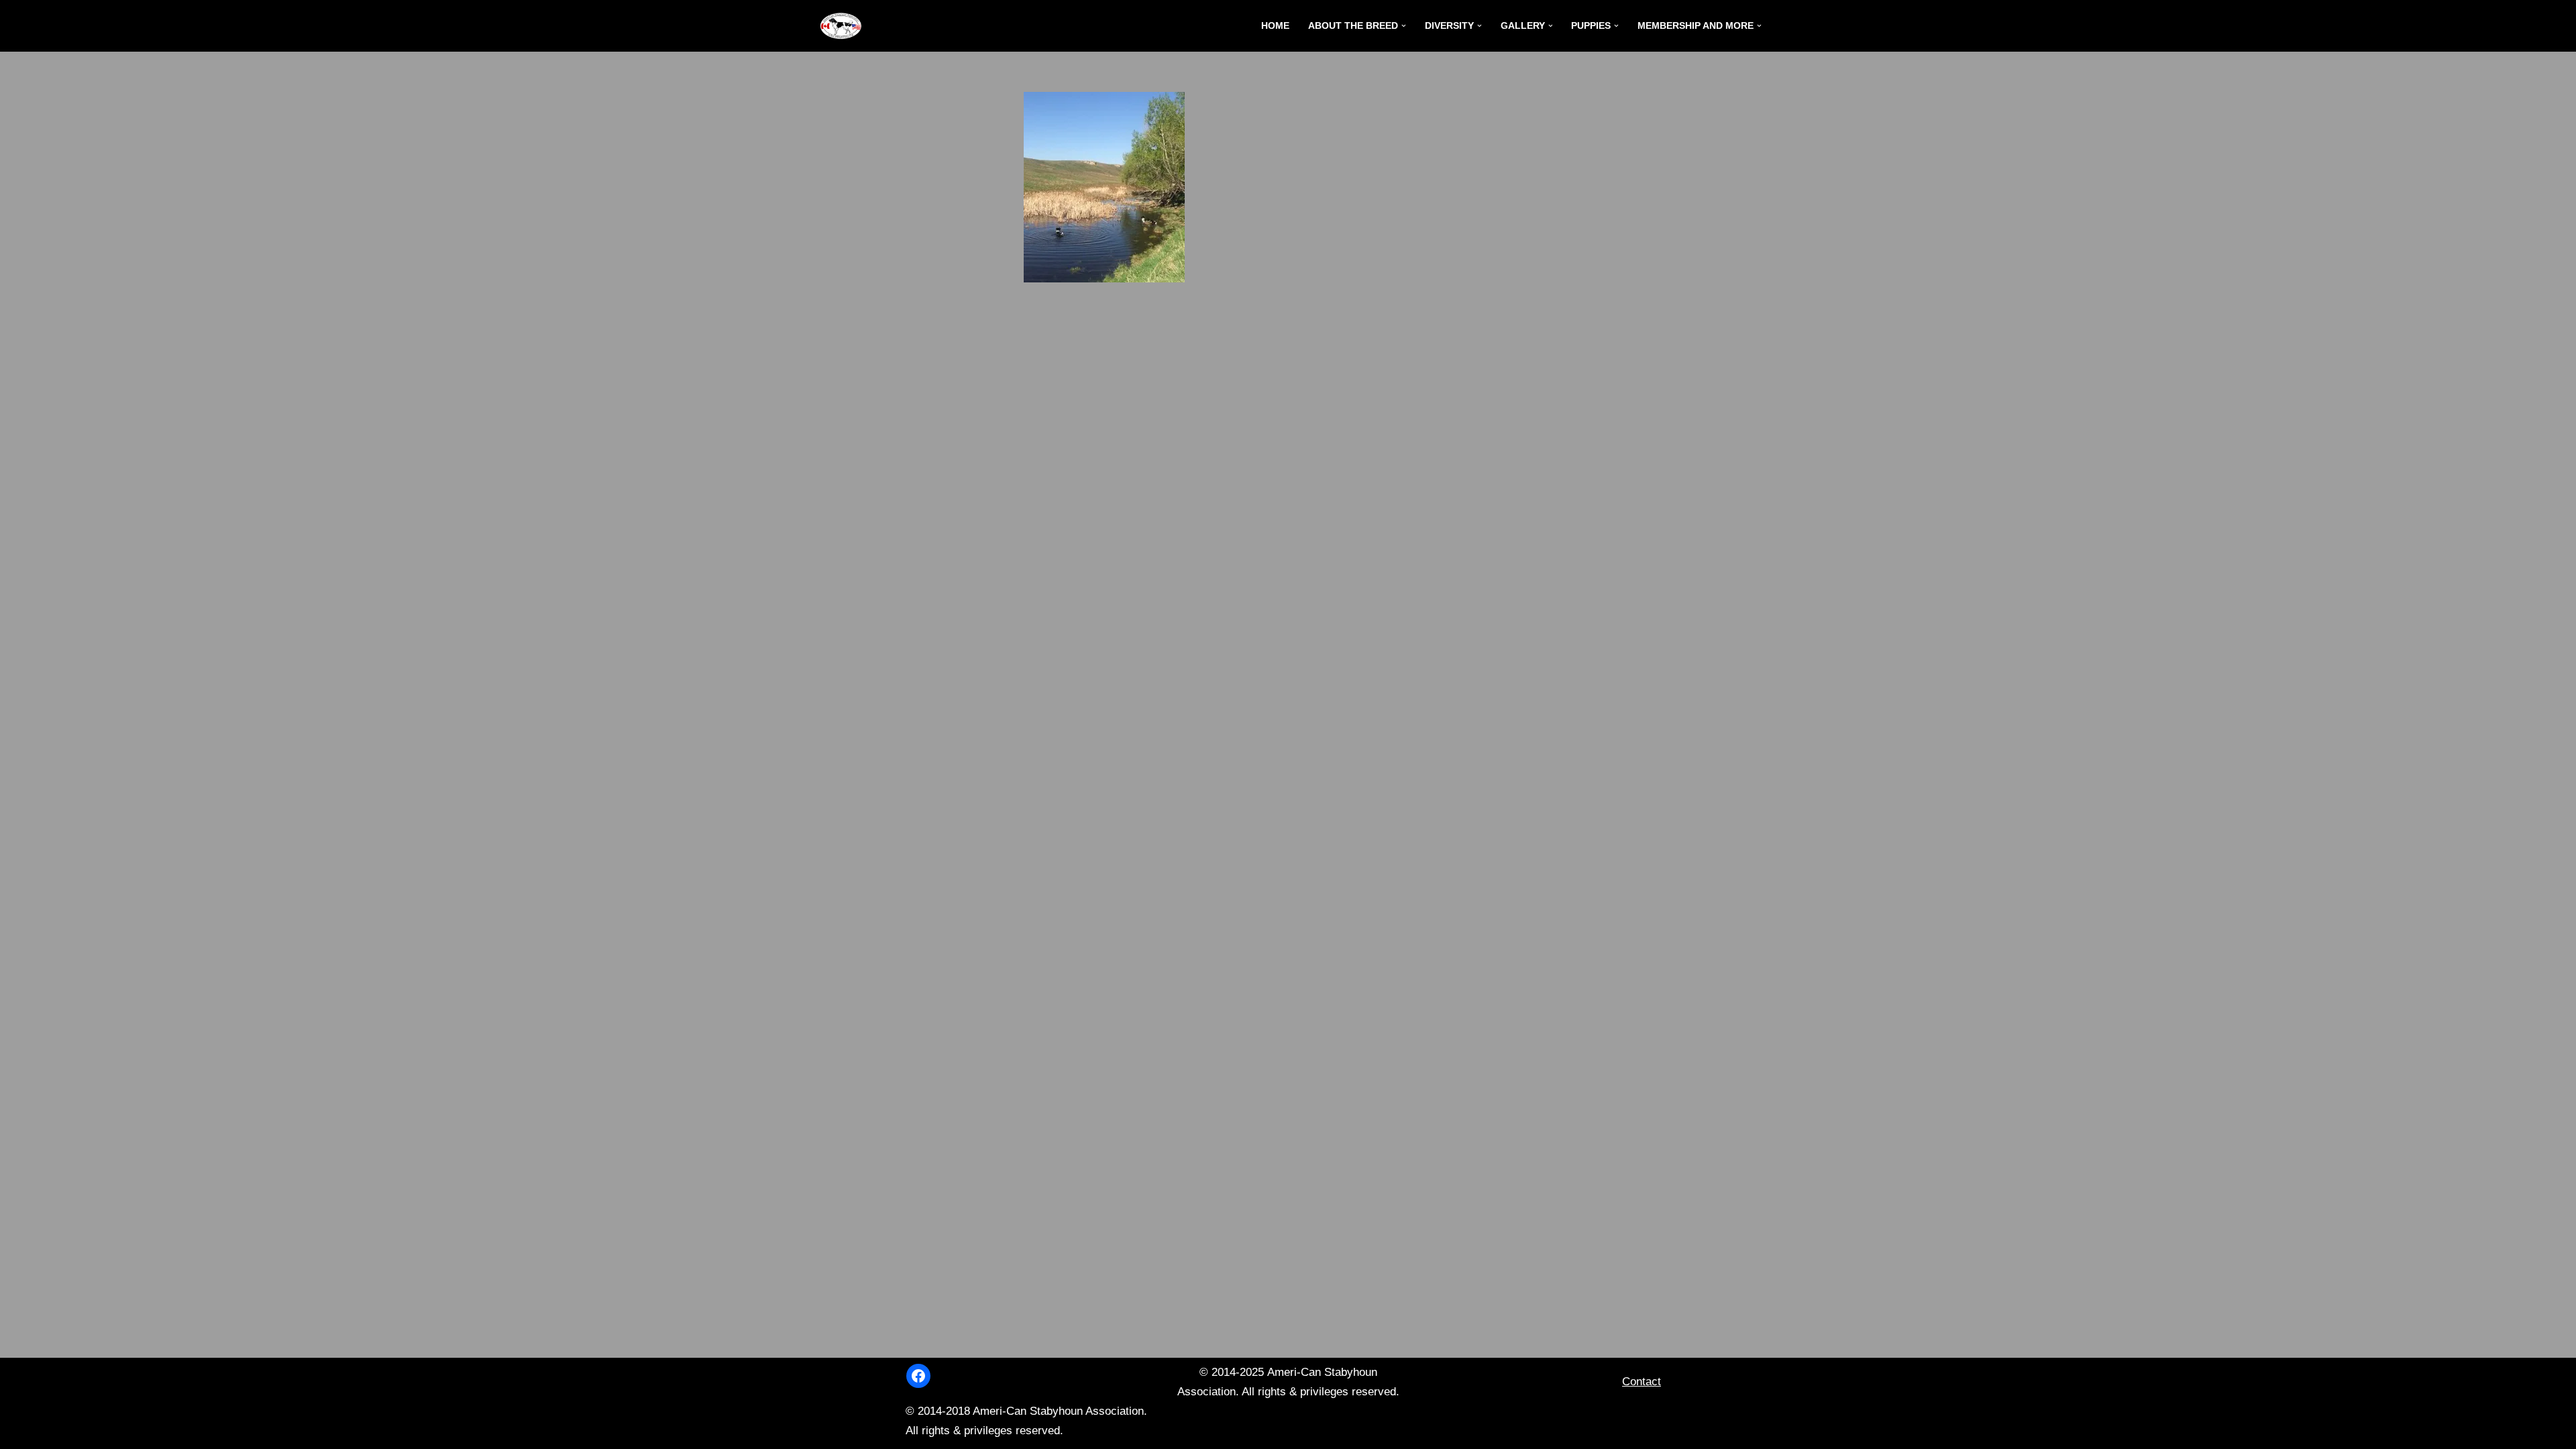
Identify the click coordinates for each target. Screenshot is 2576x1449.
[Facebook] (918, 1376)
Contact (1642, 1382)
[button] (1404, 26)
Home (1275, 26)
